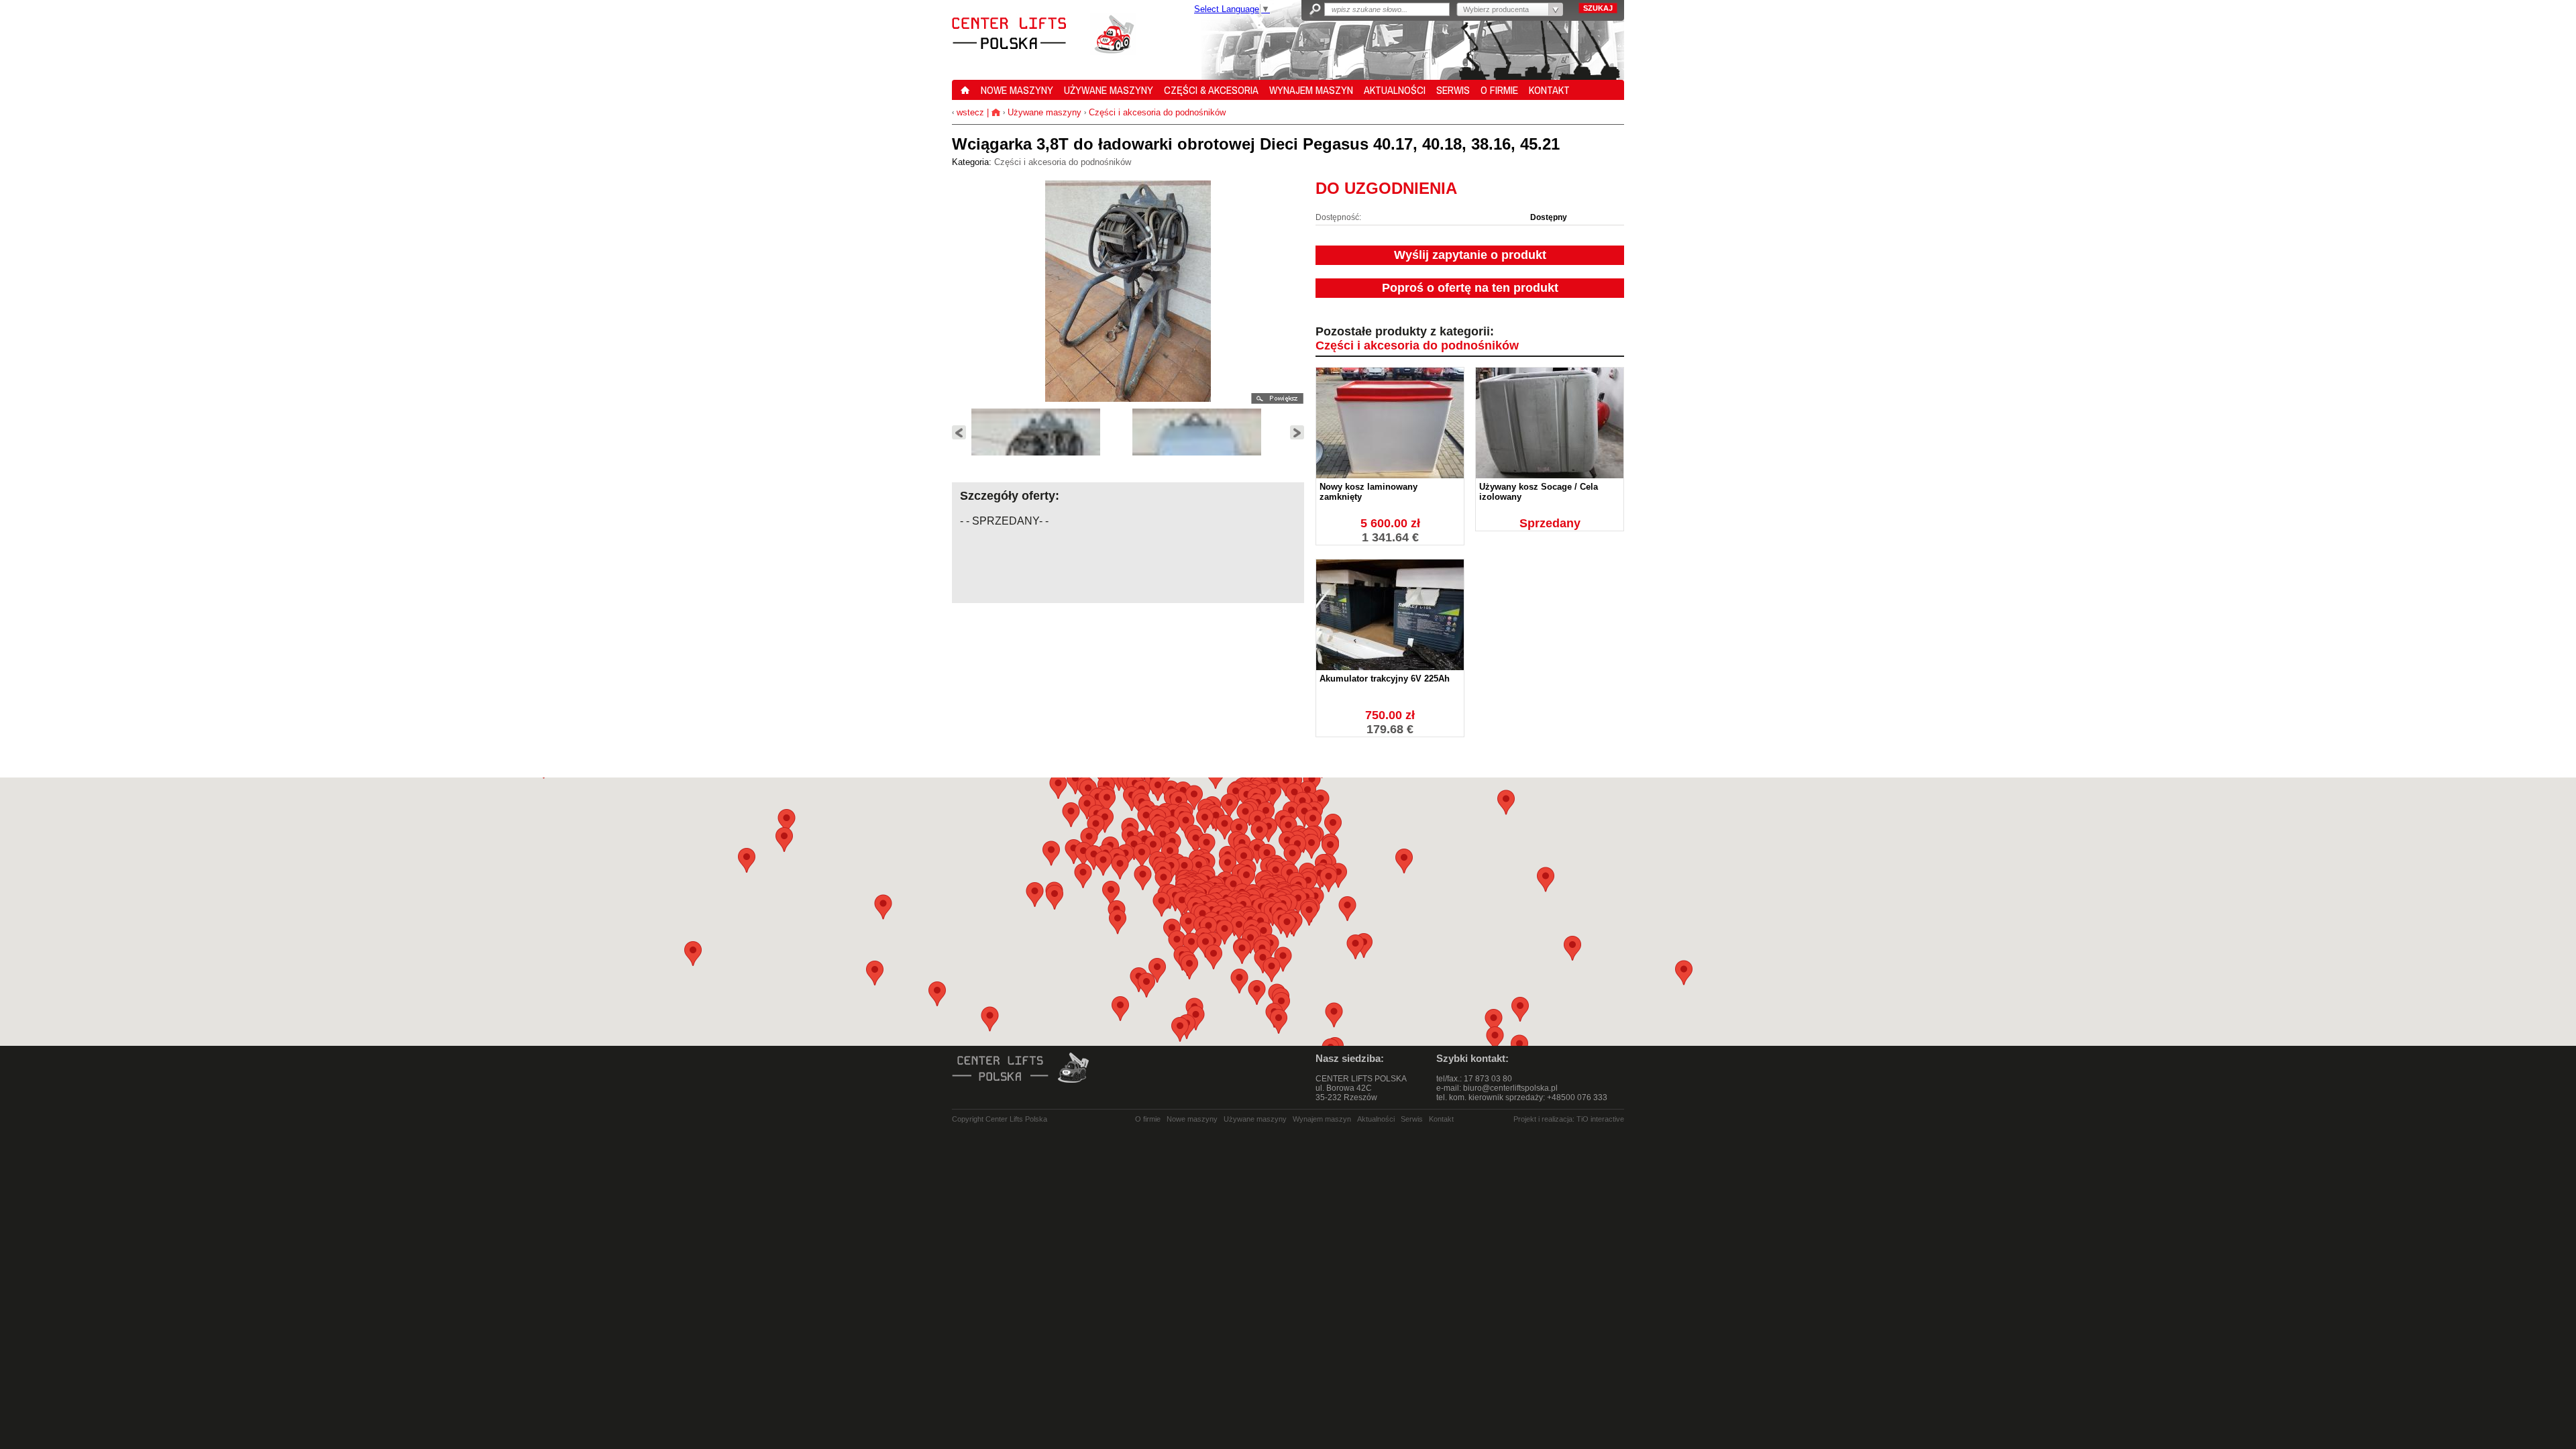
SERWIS (1453, 90)
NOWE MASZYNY (1017, 90)
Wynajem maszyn (1322, 1119)
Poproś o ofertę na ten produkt (1470, 288)
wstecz (969, 112)
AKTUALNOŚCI (1395, 90)
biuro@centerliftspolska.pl (1510, 1088)
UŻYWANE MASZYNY (1109, 90)
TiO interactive (1600, 1119)
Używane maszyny (1044, 112)
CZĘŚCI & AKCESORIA (1211, 90)
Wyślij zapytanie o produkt (1470, 255)
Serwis (1412, 1119)
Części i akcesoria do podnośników (1157, 112)
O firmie (1148, 1119)
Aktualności (1376, 1119)
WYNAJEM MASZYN (1311, 90)
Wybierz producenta (1496, 9)
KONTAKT (1549, 90)
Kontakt (1441, 1119)
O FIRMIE (1499, 90)
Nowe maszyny (1192, 1119)
